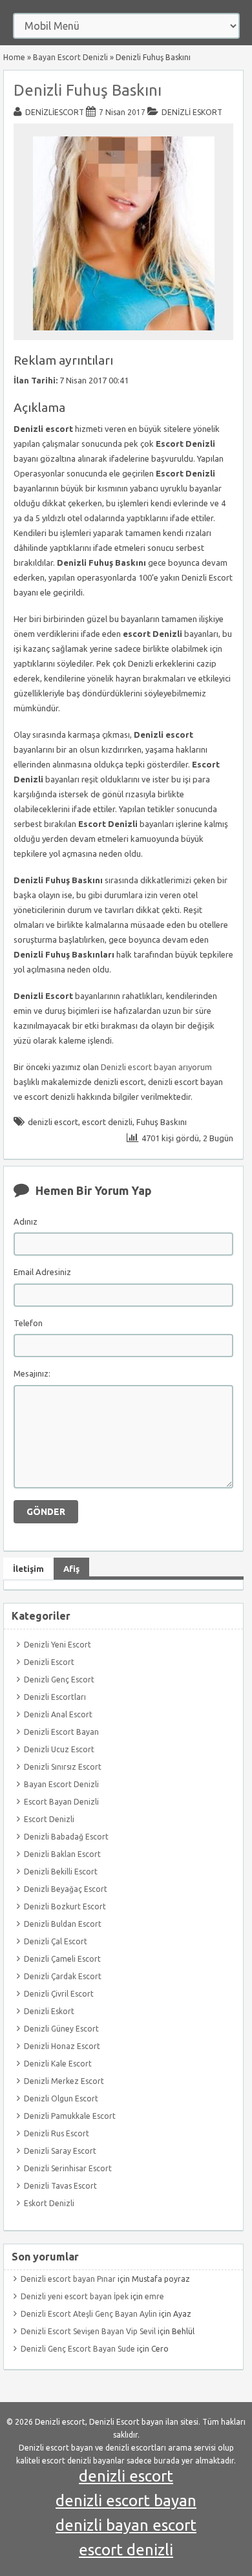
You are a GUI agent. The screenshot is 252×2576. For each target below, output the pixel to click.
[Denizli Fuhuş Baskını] (124, 334)
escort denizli (107, 1122)
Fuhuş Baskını (162, 1122)
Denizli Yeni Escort (58, 1645)
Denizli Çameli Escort (62, 1959)
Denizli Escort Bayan (61, 1732)
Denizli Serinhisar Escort (68, 2168)
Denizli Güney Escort (61, 2029)
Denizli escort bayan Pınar (68, 2279)
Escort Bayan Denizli (61, 1802)
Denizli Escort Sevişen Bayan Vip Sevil (88, 2331)
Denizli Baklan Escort (62, 1854)
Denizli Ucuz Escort (59, 1749)
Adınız (26, 1221)
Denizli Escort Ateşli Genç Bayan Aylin (89, 2314)
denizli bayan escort (126, 2525)
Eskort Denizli (49, 2203)
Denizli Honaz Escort (62, 2046)
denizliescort (55, 112)
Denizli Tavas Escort (60, 2186)
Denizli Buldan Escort (63, 1924)
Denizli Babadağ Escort (66, 1837)
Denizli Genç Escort (59, 1680)
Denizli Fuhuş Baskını (88, 90)
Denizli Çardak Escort (63, 1976)
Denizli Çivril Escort (59, 1994)
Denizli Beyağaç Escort (66, 1889)
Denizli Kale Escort (58, 2064)
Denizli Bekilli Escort (61, 1872)
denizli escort (53, 1122)
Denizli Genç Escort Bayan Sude (78, 2349)
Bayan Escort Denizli (70, 57)
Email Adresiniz (42, 1272)
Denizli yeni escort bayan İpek (75, 2296)
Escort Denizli (49, 1819)
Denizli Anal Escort (58, 1714)
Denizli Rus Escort (57, 2133)
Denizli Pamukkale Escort (70, 2116)
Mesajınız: (32, 1373)
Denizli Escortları (55, 1697)
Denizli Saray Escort (60, 2151)
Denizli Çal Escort (56, 1941)
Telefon (28, 1323)
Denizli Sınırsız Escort (63, 1767)
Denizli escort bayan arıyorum (156, 1067)
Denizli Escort (49, 1662)
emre (154, 2296)
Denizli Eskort (192, 112)
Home (14, 57)
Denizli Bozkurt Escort (65, 1906)
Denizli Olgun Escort (61, 2098)
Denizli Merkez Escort (64, 2081)
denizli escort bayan (126, 2501)
